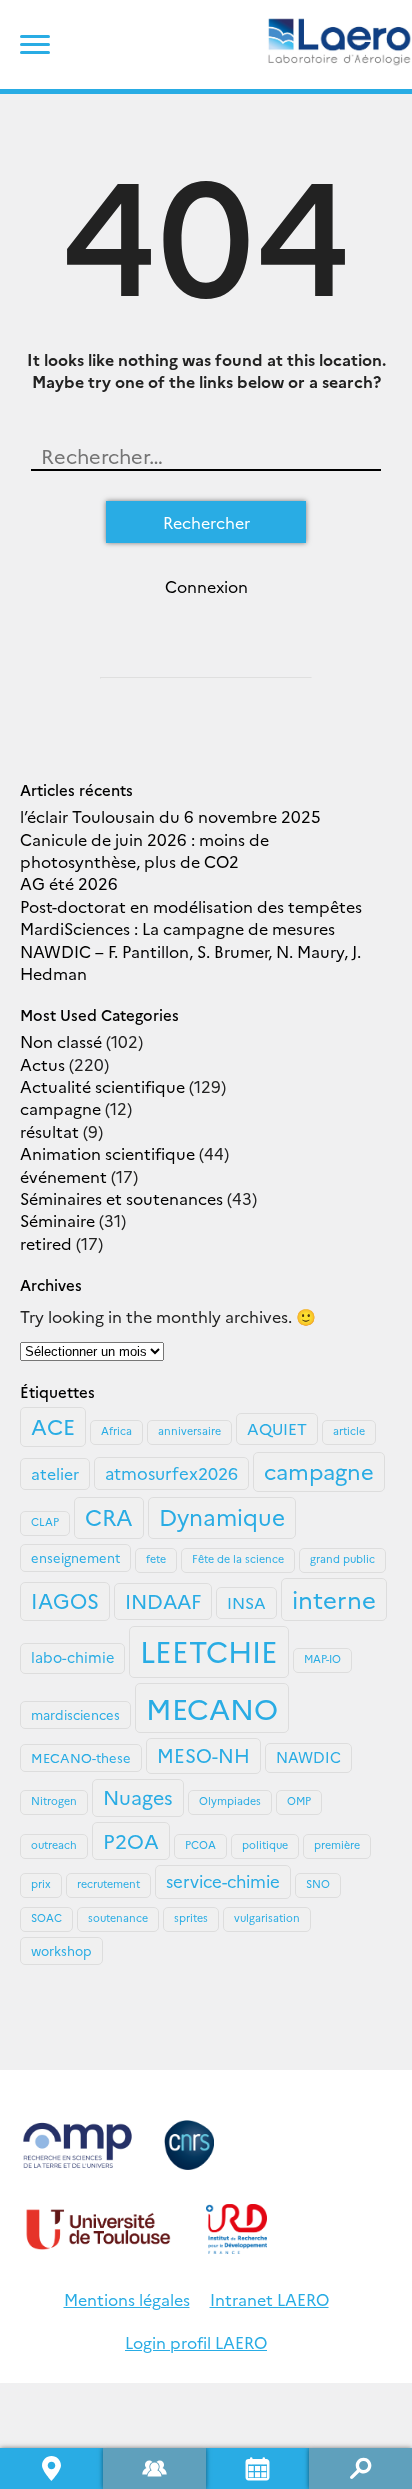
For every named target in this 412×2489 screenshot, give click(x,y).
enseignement (75, 1557)
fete (156, 1558)
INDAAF (163, 1600)
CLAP (45, 1521)
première (337, 1844)
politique (265, 1844)
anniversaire (189, 1430)
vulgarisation (267, 1917)
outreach (54, 1844)
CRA (109, 1516)
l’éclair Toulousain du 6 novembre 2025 (170, 816)
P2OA (131, 1840)
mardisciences (75, 1714)
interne (334, 1598)
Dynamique (222, 1516)
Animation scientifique (107, 1153)
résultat (49, 1131)
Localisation (51, 2468)
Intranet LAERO (269, 2299)
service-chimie (223, 1880)
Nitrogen (54, 1800)
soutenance (118, 1917)
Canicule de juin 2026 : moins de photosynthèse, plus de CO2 (144, 850)
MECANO (212, 1707)
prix (41, 1883)
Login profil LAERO (196, 2342)
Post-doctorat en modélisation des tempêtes (191, 906)
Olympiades (230, 1800)
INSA (246, 1602)
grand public (342, 1558)
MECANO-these (81, 1757)
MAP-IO (322, 1658)
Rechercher (360, 2468)
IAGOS (65, 1600)
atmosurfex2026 (171, 1472)
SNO (318, 1883)
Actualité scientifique (102, 1086)
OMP (299, 1800)
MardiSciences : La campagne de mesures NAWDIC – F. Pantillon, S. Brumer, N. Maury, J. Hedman (190, 950)
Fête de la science (238, 1558)
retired (46, 1243)
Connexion (206, 586)
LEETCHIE (209, 1650)
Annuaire (154, 2468)
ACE (53, 1426)
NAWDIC (308, 1757)
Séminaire (57, 1220)
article (349, 1430)
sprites (191, 1917)
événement (63, 1176)
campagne (60, 1108)
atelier (55, 1473)
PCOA (200, 1844)
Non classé (61, 1041)
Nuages (138, 1796)
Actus (42, 1064)
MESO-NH (203, 1755)
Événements (257, 2468)
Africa (116, 1430)
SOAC (46, 1917)
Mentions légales (127, 2299)
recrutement (108, 1883)
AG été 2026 (69, 883)
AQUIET (277, 1428)
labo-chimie (72, 1657)
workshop (61, 1950)
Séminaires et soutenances (121, 1198)
